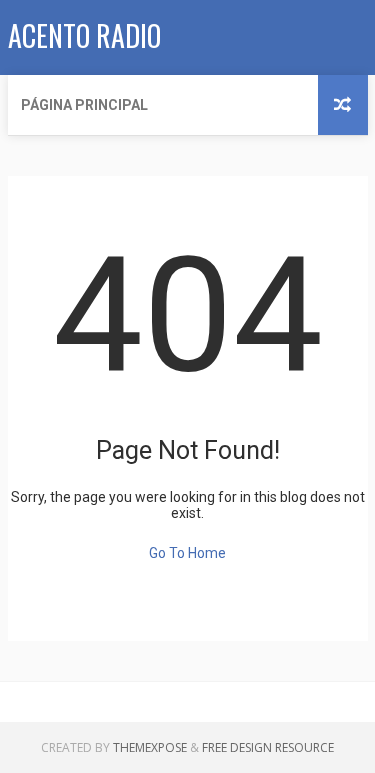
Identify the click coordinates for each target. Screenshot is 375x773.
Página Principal (84, 105)
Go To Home (187, 553)
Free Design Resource (268, 747)
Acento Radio (84, 35)
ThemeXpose (150, 747)
